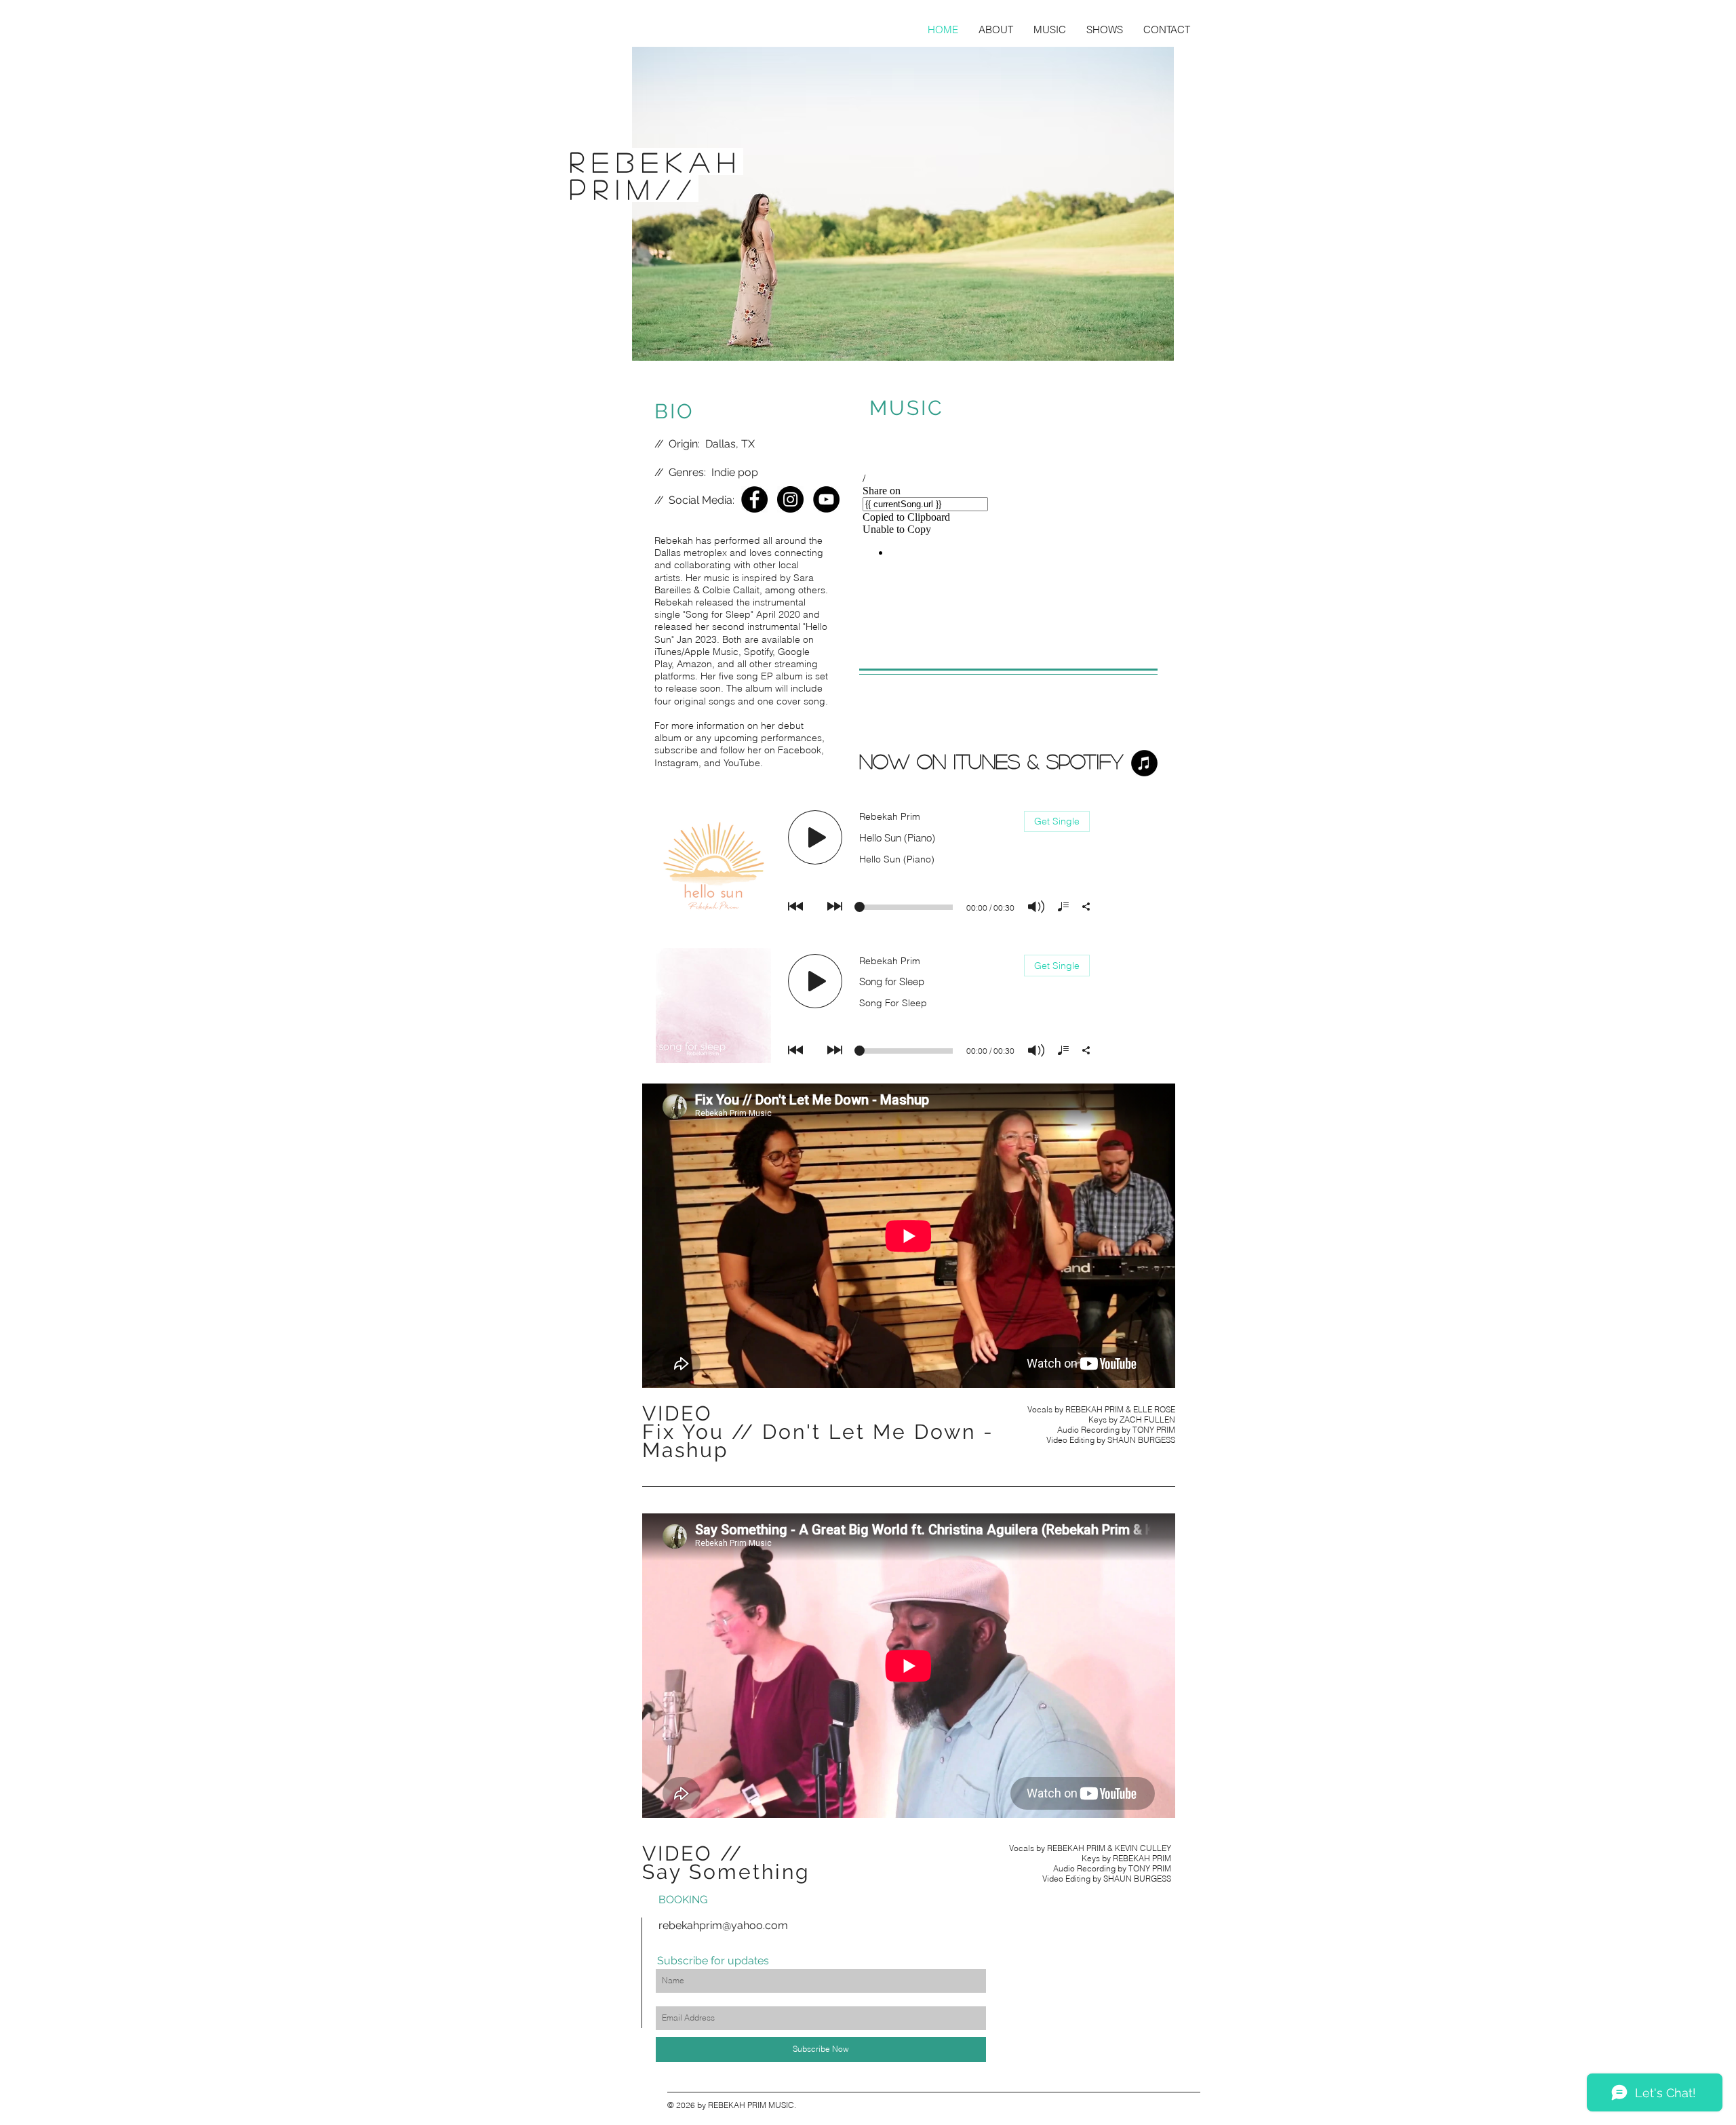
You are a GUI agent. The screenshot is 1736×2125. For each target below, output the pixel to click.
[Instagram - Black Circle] (790, 499)
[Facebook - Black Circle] (754, 499)
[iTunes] (1144, 763)
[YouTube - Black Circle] (826, 499)
